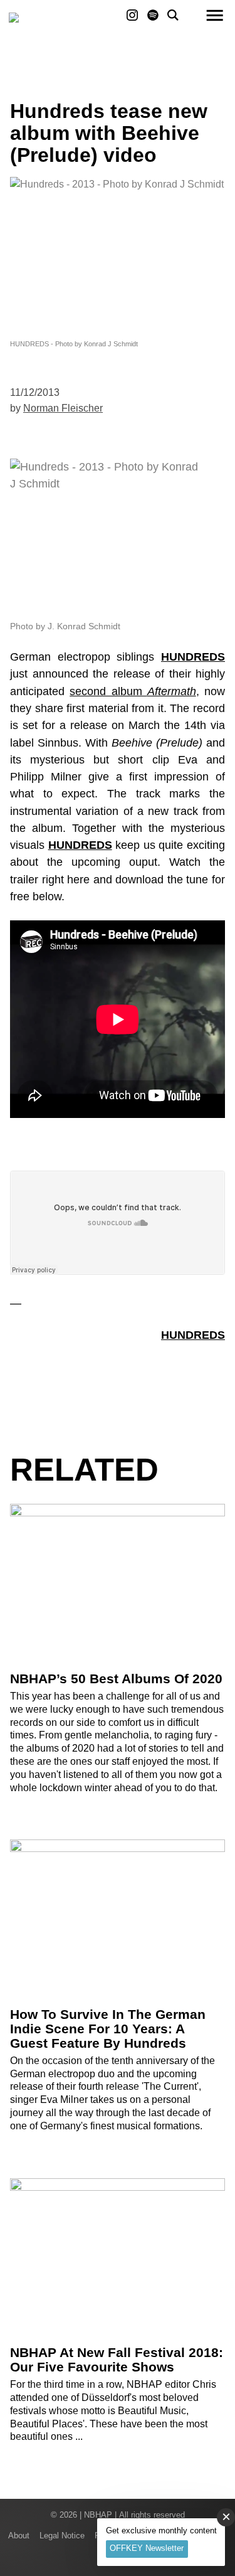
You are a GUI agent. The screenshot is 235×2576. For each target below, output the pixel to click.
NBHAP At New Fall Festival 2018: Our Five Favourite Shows (117, 2360)
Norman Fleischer (63, 408)
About (19, 2536)
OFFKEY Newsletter (147, 2548)
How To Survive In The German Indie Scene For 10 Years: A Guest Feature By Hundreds (108, 2029)
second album (133, 691)
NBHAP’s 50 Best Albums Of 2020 (116, 1679)
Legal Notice (62, 2536)
